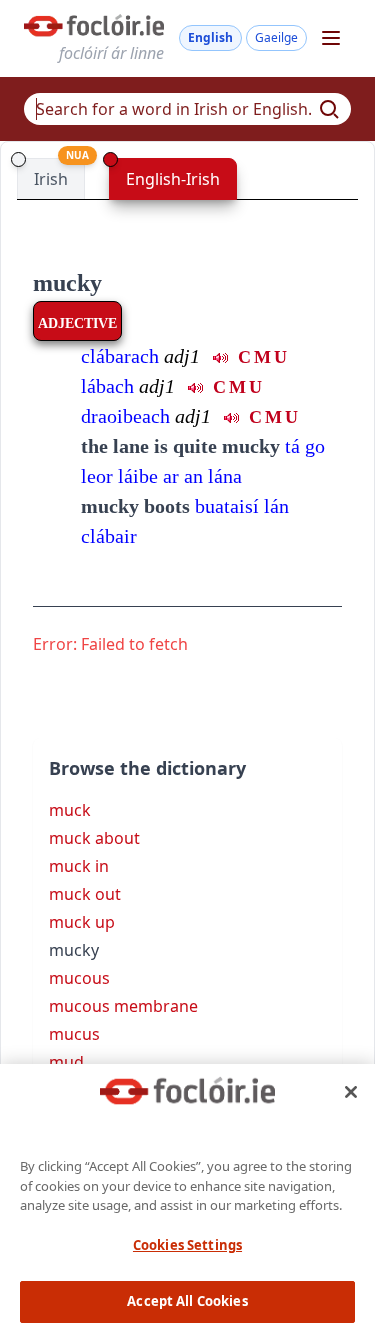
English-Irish (173, 179)
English (210, 37)
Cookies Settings (187, 1245)
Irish (51, 179)
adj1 (182, 356)
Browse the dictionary (147, 768)
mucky (67, 283)
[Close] (351, 1092)
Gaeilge (276, 37)
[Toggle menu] (331, 38)
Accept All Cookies (187, 1301)
